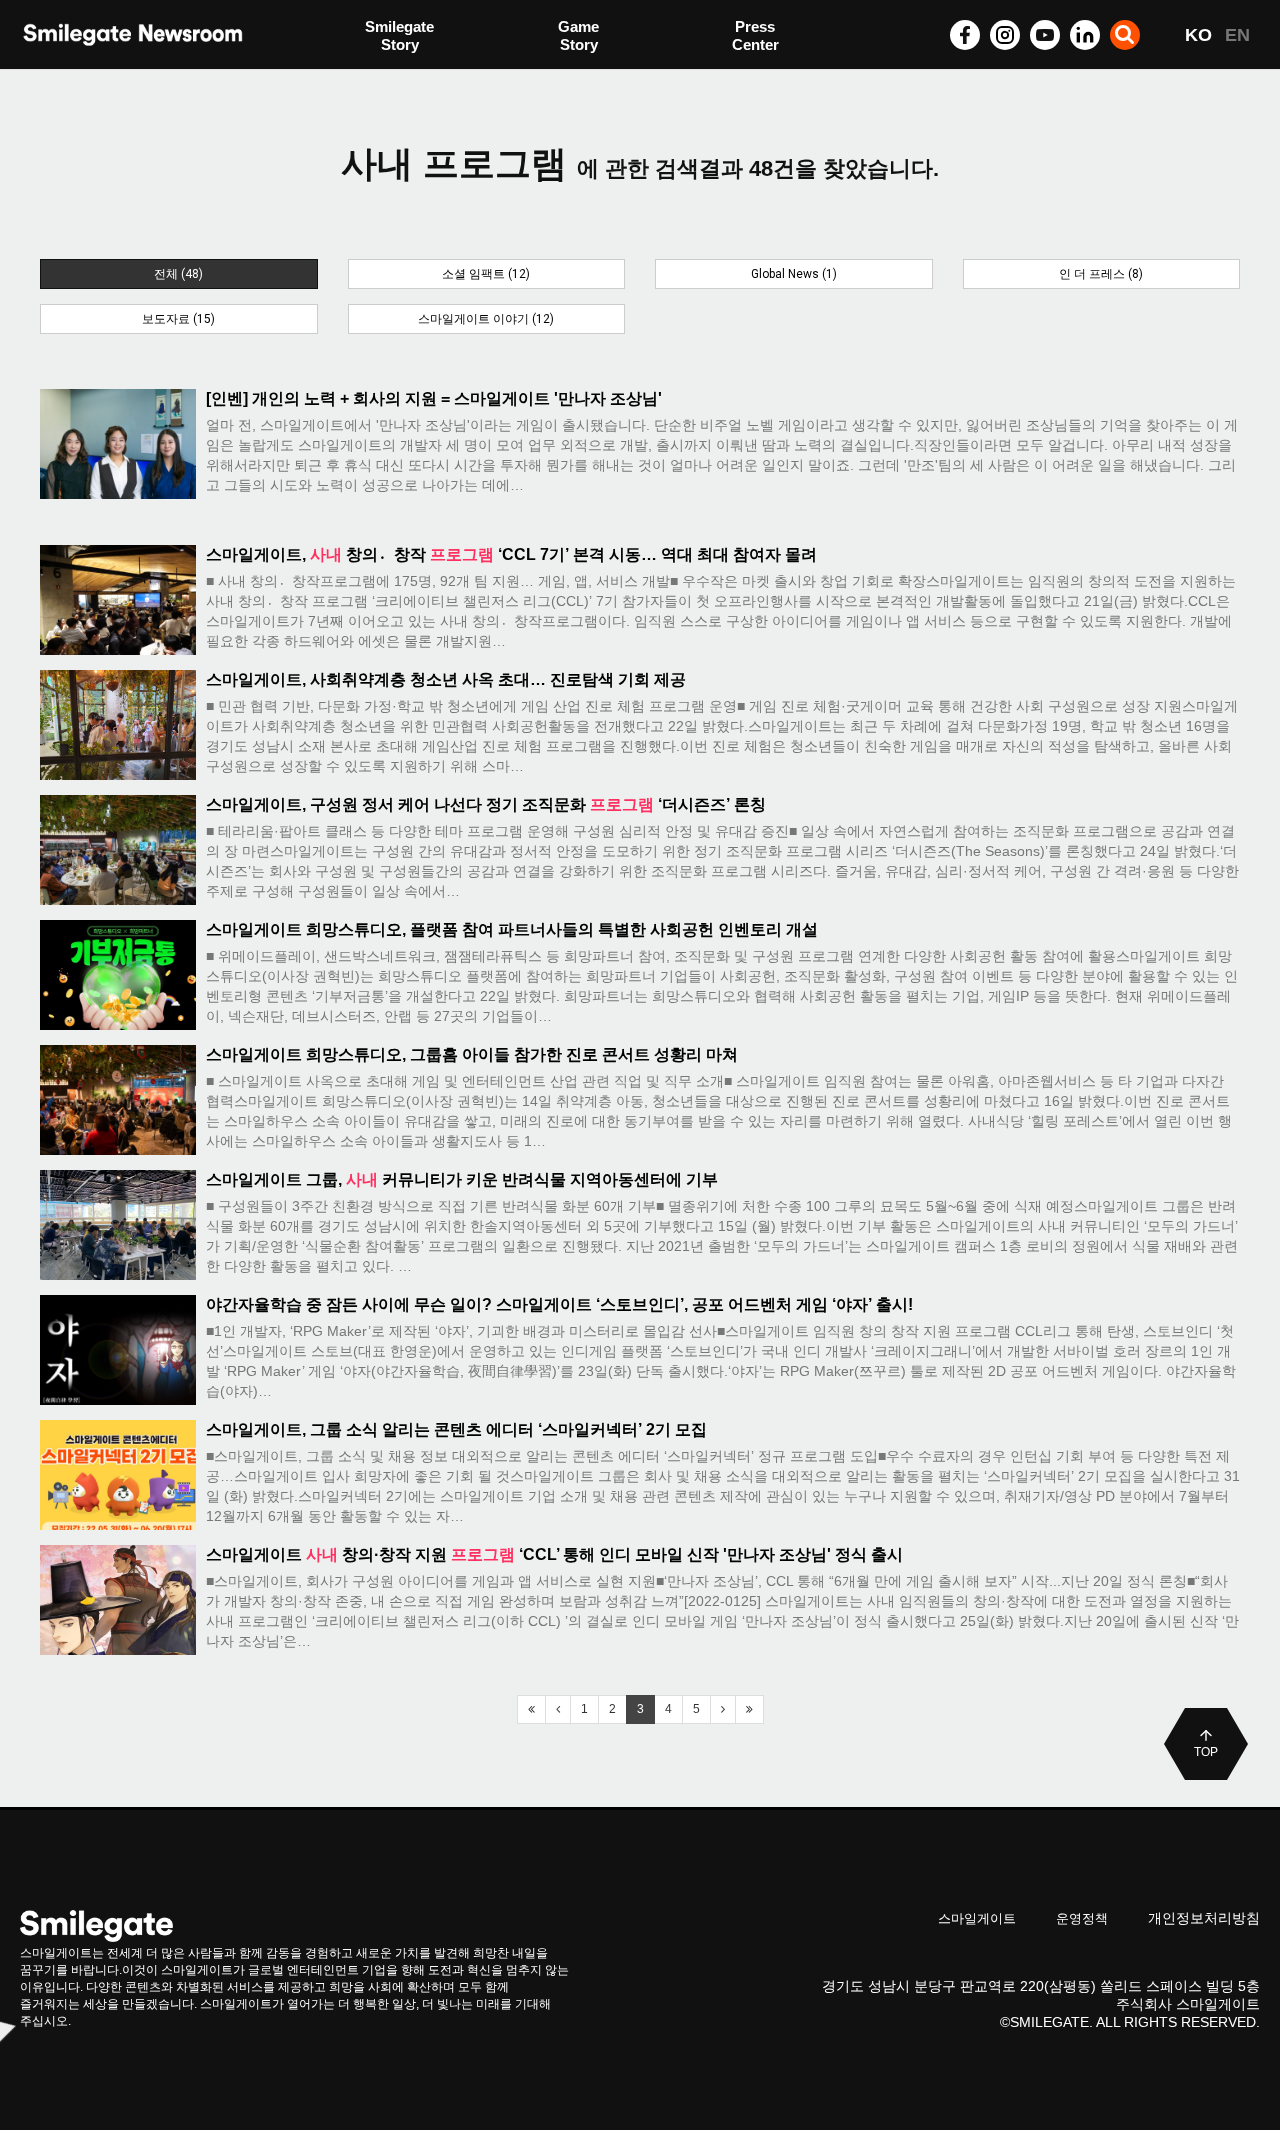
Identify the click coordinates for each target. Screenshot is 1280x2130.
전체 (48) (178, 274)
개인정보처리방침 (1204, 1918)
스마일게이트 (977, 1918)
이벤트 (387, 77)
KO (1198, 35)
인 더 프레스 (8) (1101, 274)
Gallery (757, 37)
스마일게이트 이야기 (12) (486, 319)
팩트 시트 (397, 37)
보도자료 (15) (178, 319)
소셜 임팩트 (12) (486, 274)
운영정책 (1082, 1918)
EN (1237, 35)
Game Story (578, 35)
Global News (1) (794, 274)
